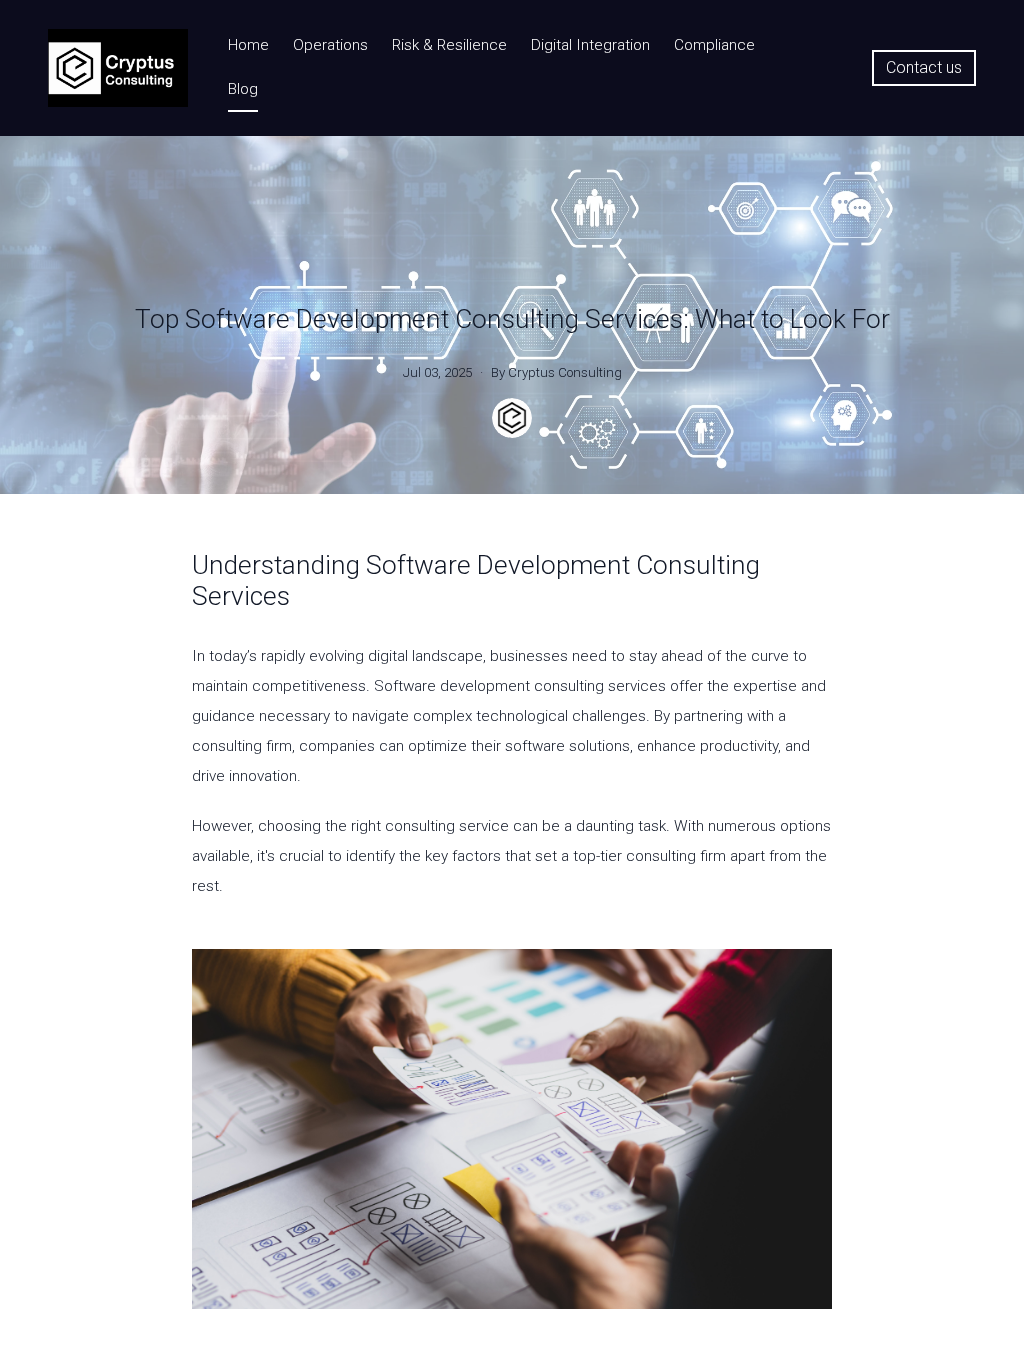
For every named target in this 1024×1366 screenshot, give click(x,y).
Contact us (924, 67)
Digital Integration (590, 45)
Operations (330, 45)
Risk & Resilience (449, 45)
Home (248, 45)
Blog (243, 89)
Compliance (714, 45)
